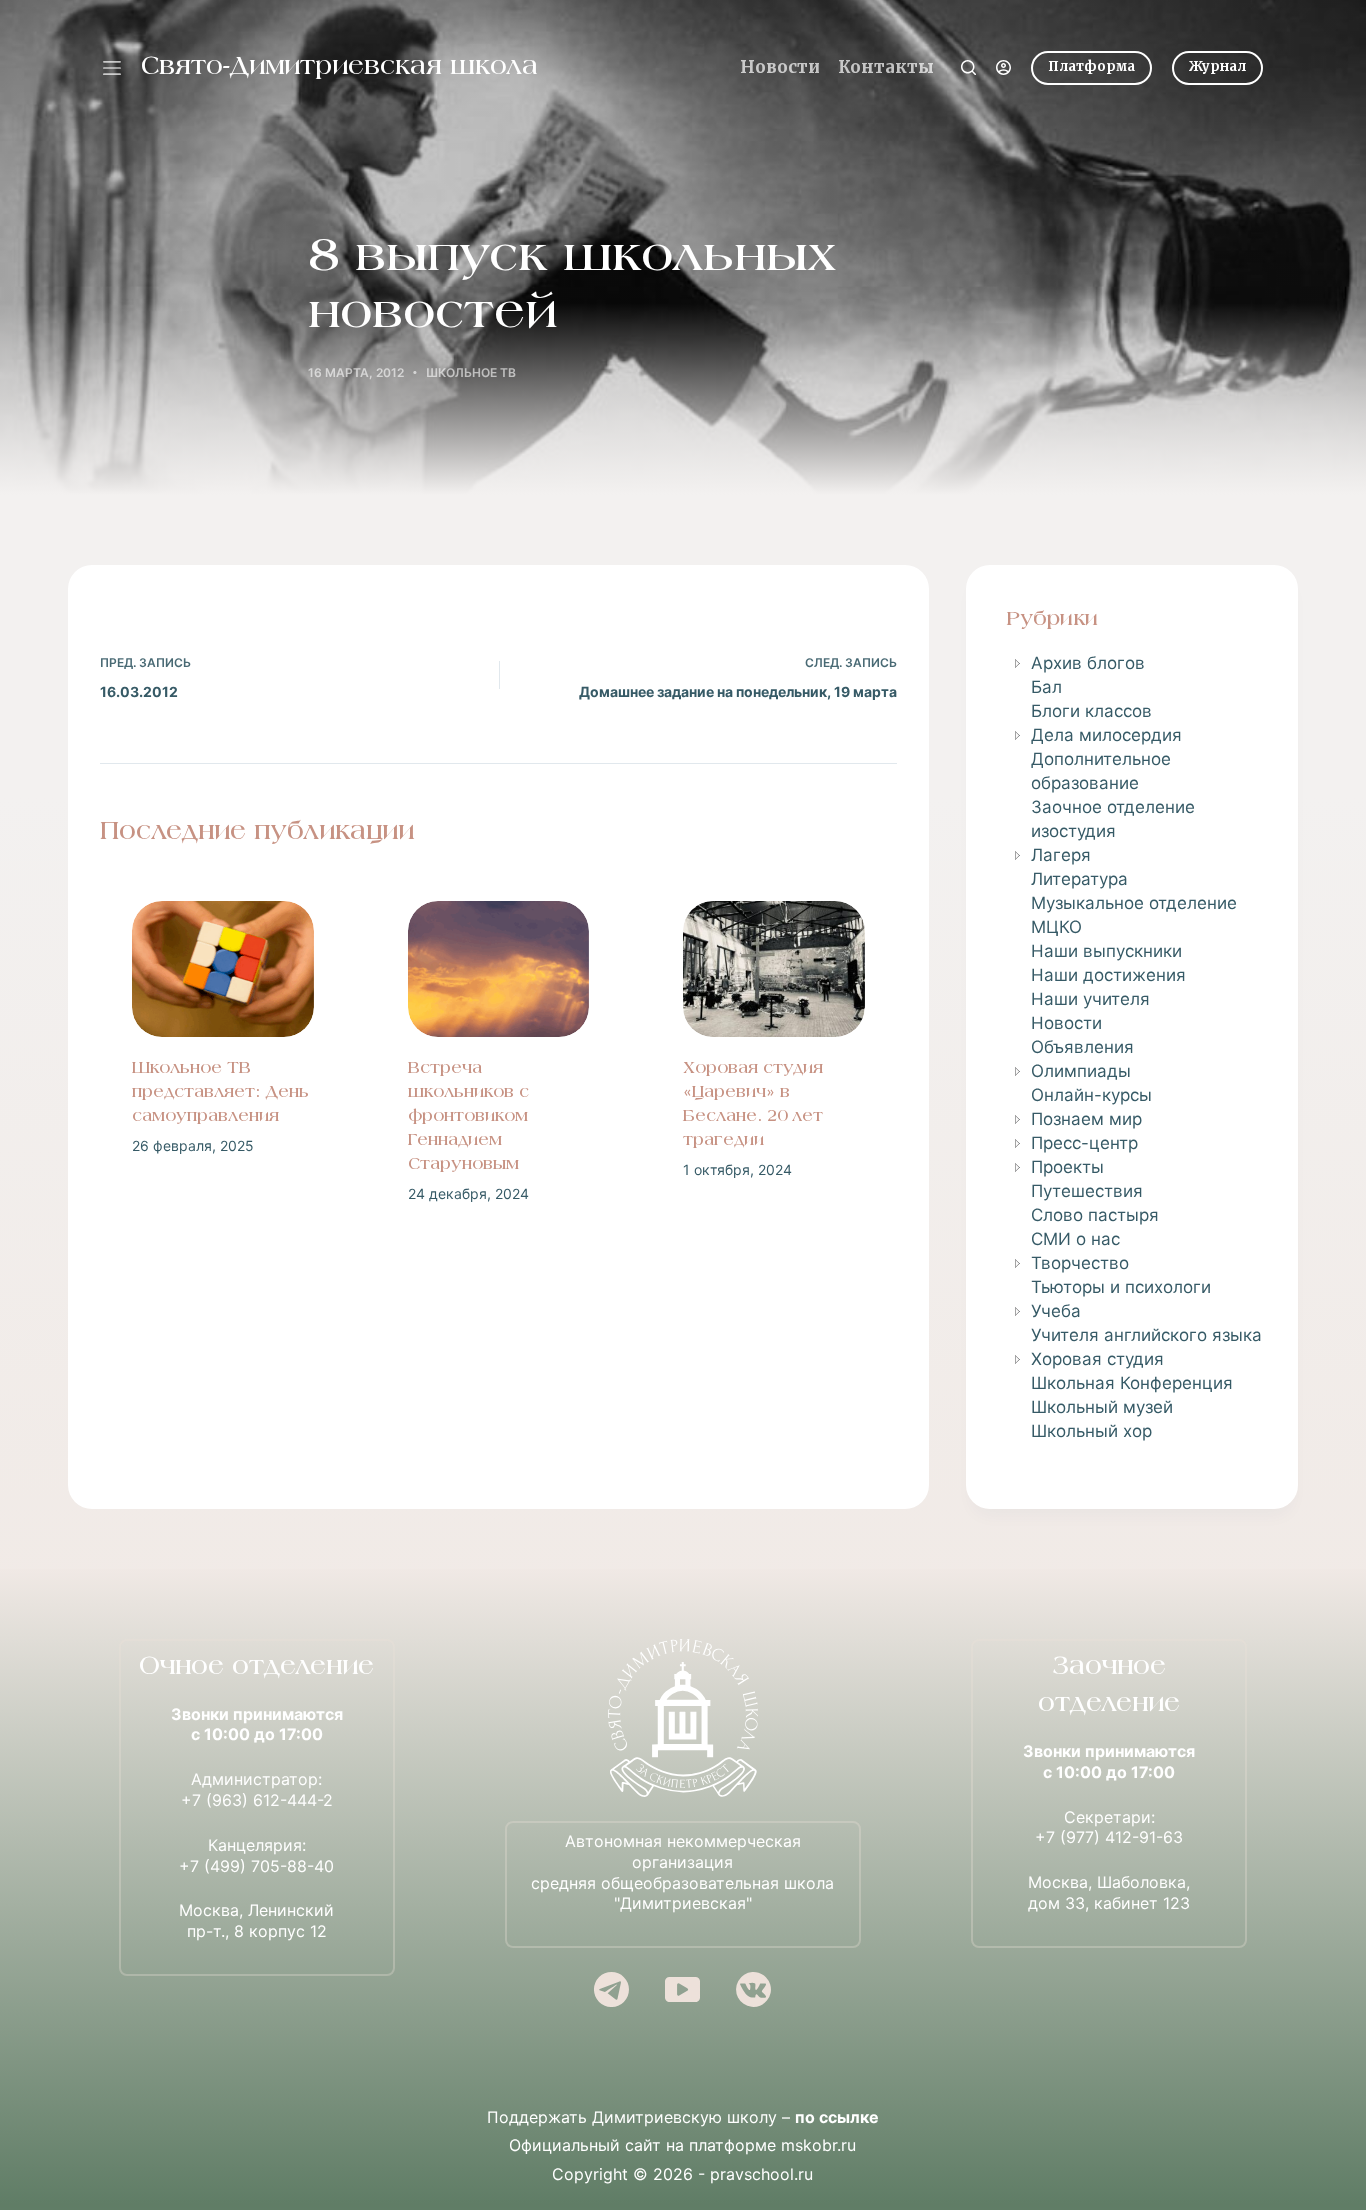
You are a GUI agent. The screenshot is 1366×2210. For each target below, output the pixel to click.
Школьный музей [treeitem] (1102, 1407)
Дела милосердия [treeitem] (1106, 735)
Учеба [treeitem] (1056, 1311)
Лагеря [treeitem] (1061, 855)
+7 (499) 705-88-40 (256, 1866)
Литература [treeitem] (1079, 879)
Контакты (886, 67)
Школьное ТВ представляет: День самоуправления (220, 1093)
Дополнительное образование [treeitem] (1101, 771)
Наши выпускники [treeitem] (1106, 951)
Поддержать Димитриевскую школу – (683, 2117)
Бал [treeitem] (1046, 687)
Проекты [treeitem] (1067, 1167)
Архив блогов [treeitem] (1088, 663)
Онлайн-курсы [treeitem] (1091, 1095)
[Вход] (1003, 67)
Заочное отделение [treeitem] (1113, 807)
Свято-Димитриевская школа (339, 67)
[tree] (1132, 1047)
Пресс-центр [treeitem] (1084, 1143)
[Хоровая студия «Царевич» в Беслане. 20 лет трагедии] (774, 969)
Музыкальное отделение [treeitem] (1134, 903)
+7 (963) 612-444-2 (257, 1800)
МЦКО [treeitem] (1056, 927)
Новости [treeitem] (1066, 1023)
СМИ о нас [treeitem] (1075, 1239)
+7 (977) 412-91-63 (1109, 1837)
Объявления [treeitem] (1082, 1047)
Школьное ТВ (471, 372)
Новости (780, 67)
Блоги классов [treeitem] (1091, 711)
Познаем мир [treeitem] (1086, 1119)
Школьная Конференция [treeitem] (1132, 1383)
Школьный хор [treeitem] (1091, 1431)
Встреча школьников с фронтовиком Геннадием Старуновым (468, 1117)
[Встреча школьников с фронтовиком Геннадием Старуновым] (499, 969)
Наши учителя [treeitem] (1090, 999)
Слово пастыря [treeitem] (1095, 1215)
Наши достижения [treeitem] (1108, 975)
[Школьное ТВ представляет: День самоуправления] (223, 969)
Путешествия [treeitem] (1087, 1191)
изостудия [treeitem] (1073, 831)
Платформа (1091, 66)
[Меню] (112, 68)
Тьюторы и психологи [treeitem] (1121, 1287)
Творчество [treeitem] (1080, 1263)
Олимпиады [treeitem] (1081, 1071)
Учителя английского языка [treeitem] (1146, 1335)
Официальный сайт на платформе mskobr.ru (682, 2145)
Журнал (1217, 66)
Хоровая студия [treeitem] (1097, 1359)
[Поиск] (968, 67)
